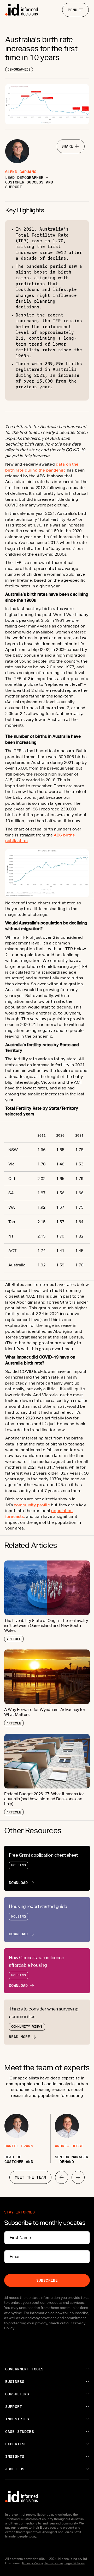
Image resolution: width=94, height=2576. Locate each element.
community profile (32, 1505)
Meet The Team (30, 2177)
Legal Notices (75, 2563)
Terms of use (54, 2563)
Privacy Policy (33, 2563)
